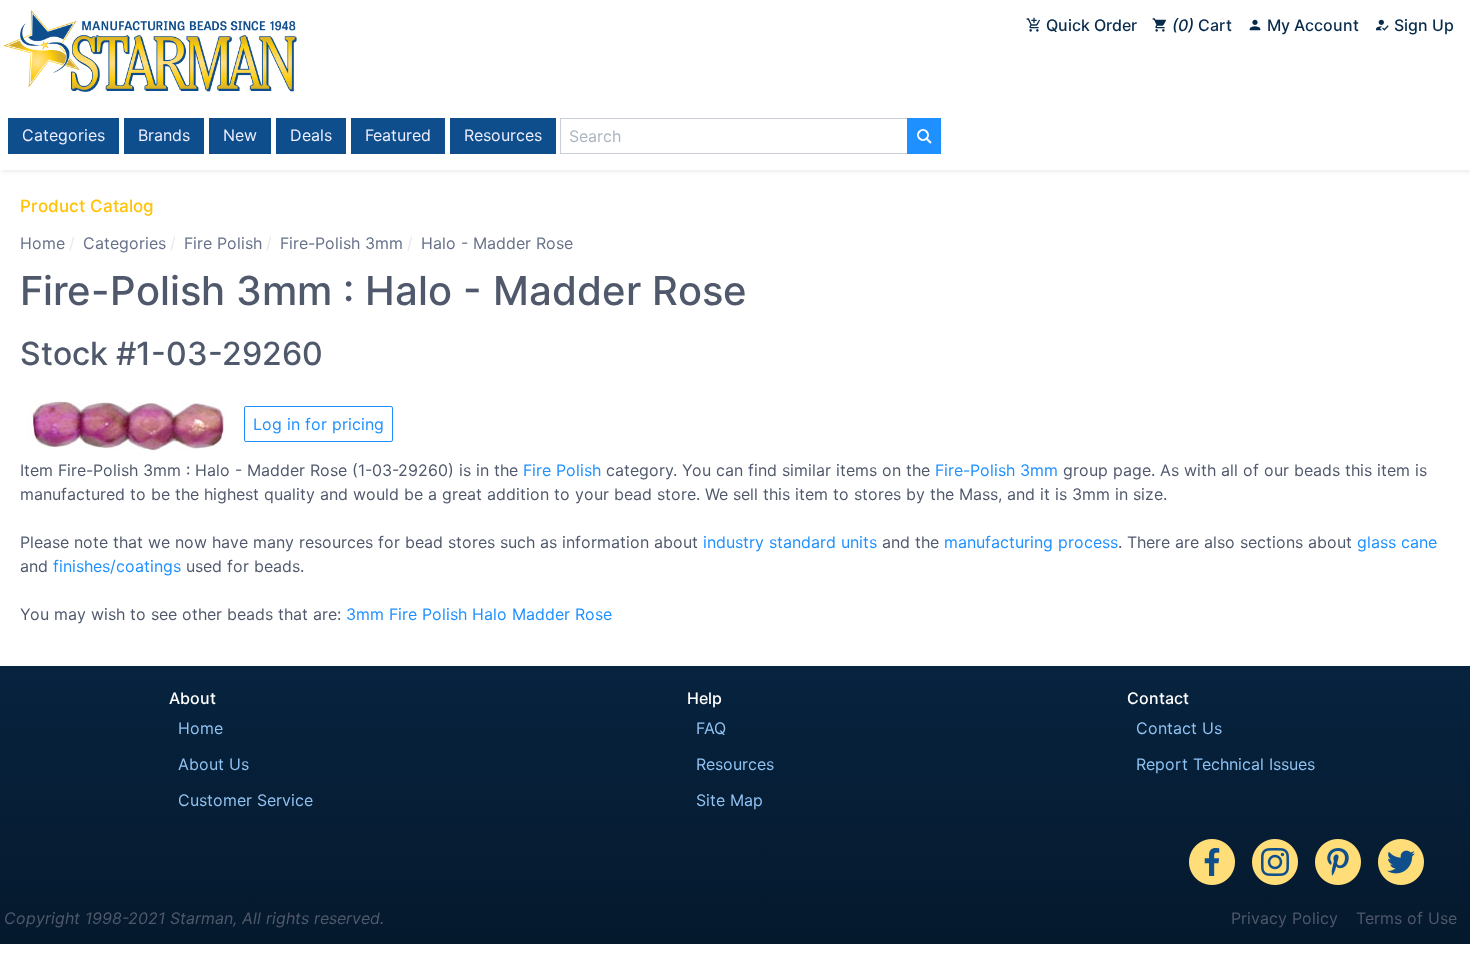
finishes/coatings (117, 566)
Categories (63, 135)
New (240, 135)
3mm (365, 614)
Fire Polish (223, 243)
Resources (503, 135)
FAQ (711, 728)
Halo (489, 614)
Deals (311, 135)
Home (42, 243)
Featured (398, 135)
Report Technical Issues (1225, 764)
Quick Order (1089, 25)
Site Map (729, 800)
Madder (541, 614)
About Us (213, 764)
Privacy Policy (1284, 918)
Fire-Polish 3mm (341, 243)
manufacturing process (1031, 542)
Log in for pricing (318, 424)
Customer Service (245, 800)
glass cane (1397, 542)
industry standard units (790, 542)
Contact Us (1179, 728)
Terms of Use (1406, 918)
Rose (593, 614)
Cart (1205, 25)
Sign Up (1422, 25)
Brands (164, 135)
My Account (1311, 25)
